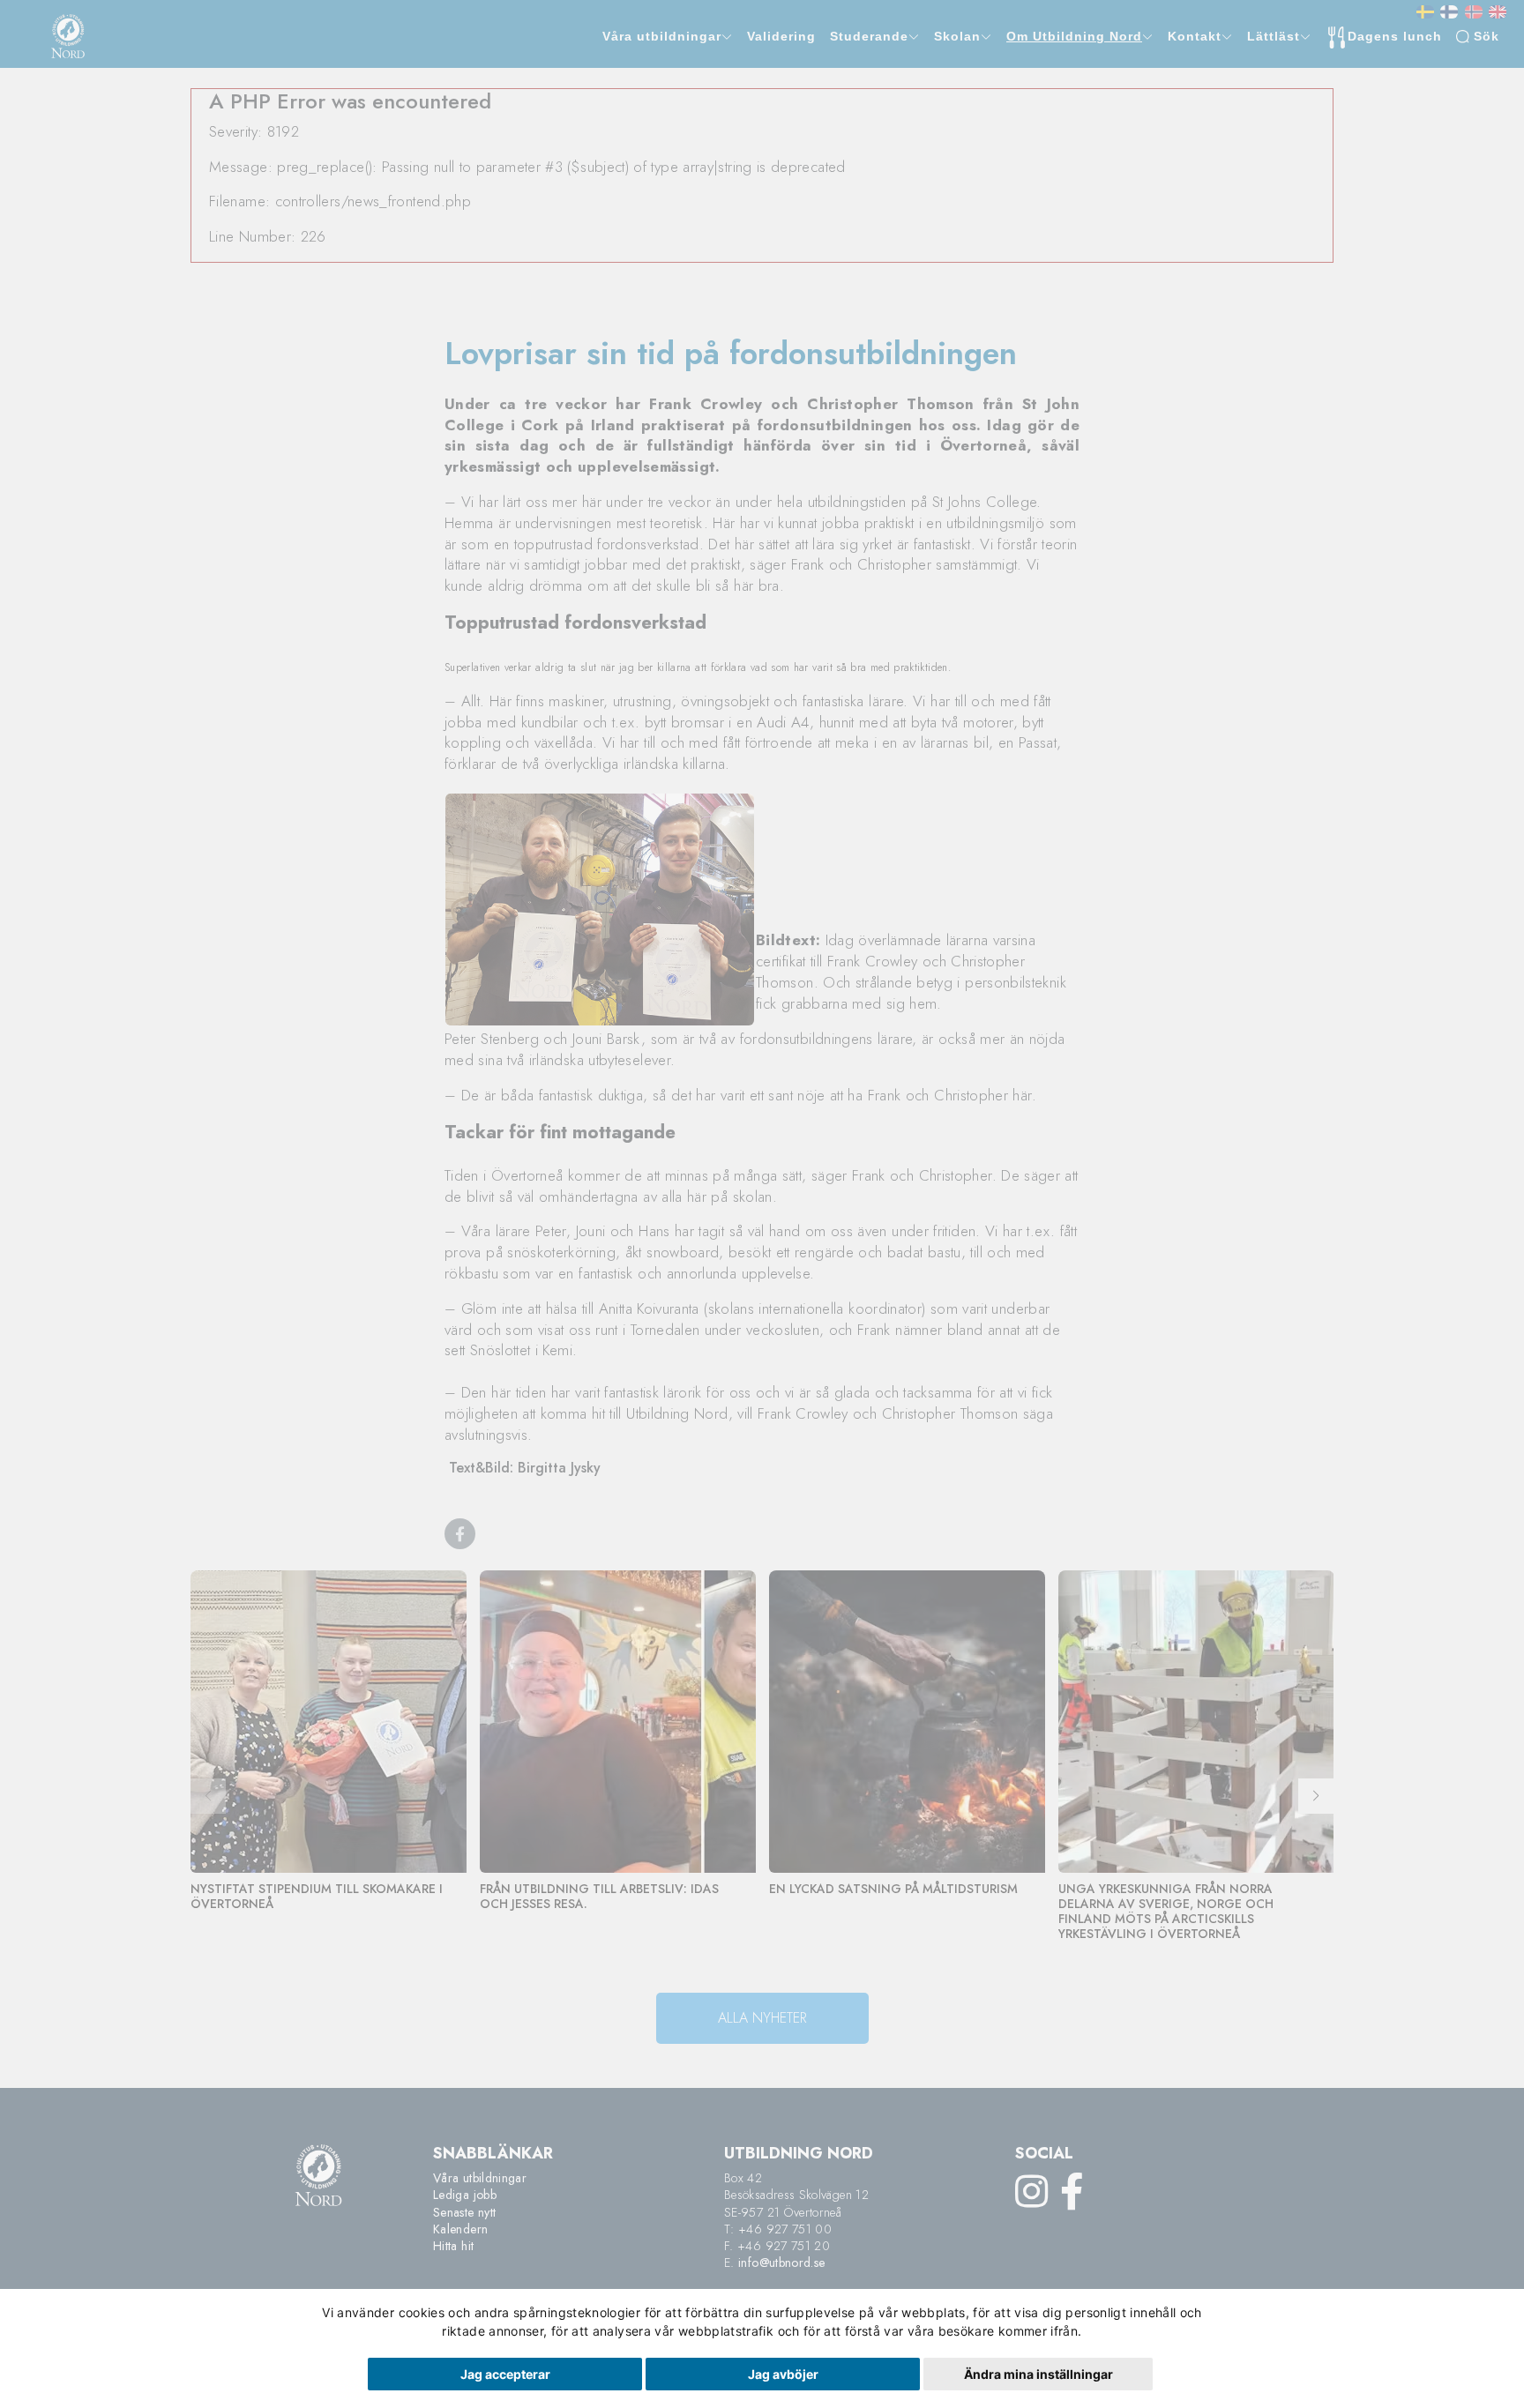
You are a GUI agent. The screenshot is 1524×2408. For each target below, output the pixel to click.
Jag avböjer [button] (783, 2374)
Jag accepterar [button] (505, 2374)
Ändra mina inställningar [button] (1038, 2374)
